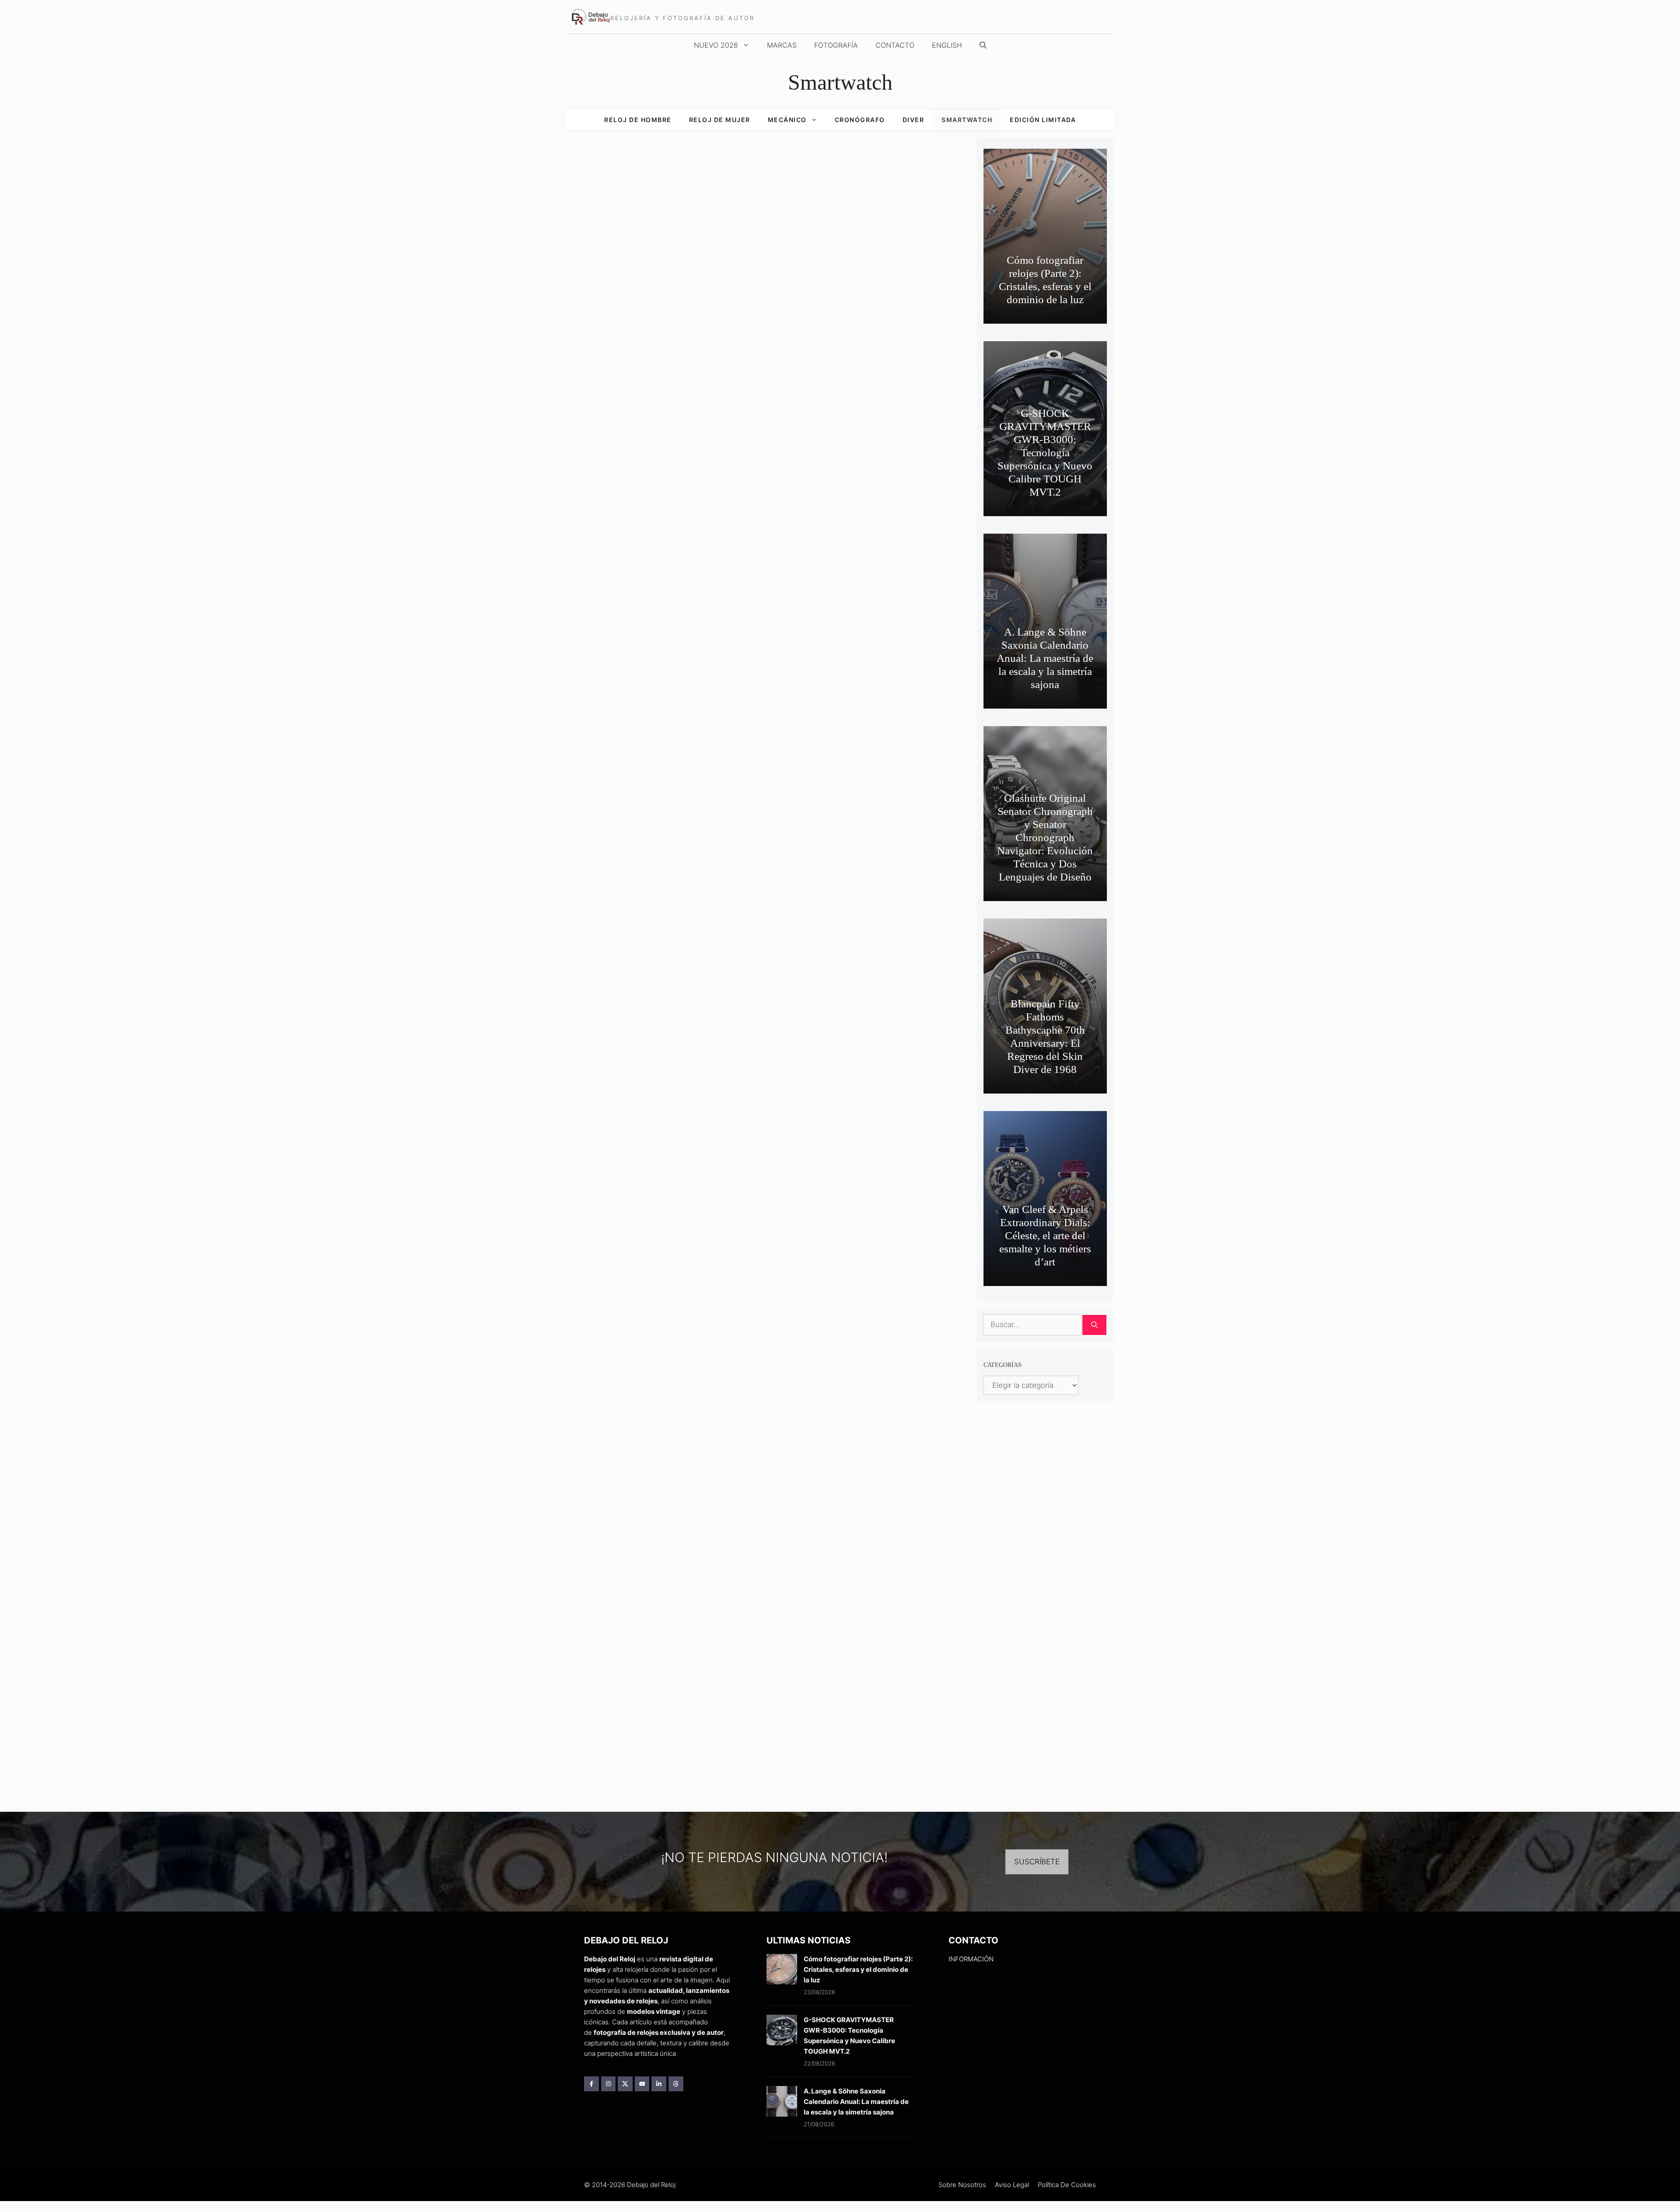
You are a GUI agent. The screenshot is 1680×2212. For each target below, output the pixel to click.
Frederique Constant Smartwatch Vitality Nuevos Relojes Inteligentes (620, 935)
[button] (983, 45)
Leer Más (750, 367)
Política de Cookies (1067, 2185)
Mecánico (787, 120)
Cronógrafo (860, 120)
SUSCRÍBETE (1037, 1862)
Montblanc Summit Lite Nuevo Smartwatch (629, 720)
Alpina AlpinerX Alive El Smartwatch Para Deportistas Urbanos (626, 1352)
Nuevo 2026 (716, 45)
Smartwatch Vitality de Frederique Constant (681, 343)
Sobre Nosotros (962, 2185)
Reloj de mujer (720, 120)
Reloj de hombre (638, 120)
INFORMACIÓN (971, 1959)
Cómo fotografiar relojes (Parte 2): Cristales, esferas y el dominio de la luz (858, 1969)
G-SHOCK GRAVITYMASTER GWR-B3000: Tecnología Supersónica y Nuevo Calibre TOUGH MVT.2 (1045, 453)
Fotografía (836, 45)
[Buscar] (1094, 1325)
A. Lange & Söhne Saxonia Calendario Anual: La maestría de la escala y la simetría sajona (1045, 658)
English (947, 45)
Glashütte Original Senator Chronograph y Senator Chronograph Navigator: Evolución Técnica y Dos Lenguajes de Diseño (1045, 837)
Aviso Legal (1012, 2185)
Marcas (782, 45)
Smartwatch (967, 120)
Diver (913, 120)
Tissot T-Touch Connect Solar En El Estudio (629, 507)
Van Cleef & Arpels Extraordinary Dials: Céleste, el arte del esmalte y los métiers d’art (1045, 1235)
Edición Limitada (1043, 120)
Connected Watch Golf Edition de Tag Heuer (626, 1151)
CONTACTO (895, 45)
